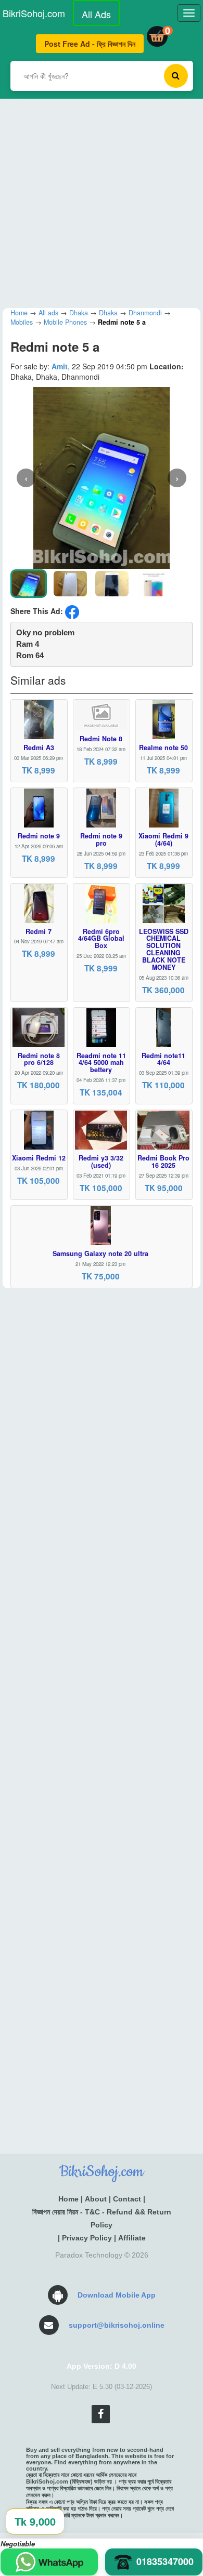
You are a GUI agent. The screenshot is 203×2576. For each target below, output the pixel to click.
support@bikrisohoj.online (117, 2325)
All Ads (96, 14)
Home (68, 2199)
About (96, 2199)
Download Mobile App (117, 2295)
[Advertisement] (102, 200)
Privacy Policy (87, 2238)
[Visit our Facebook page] (101, 2414)
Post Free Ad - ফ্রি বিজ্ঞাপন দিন (90, 44)
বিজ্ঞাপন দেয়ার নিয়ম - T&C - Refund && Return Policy (102, 2218)
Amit (60, 366)
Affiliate (132, 2238)
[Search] (176, 76)
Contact (127, 2199)
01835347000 (165, 2561)
